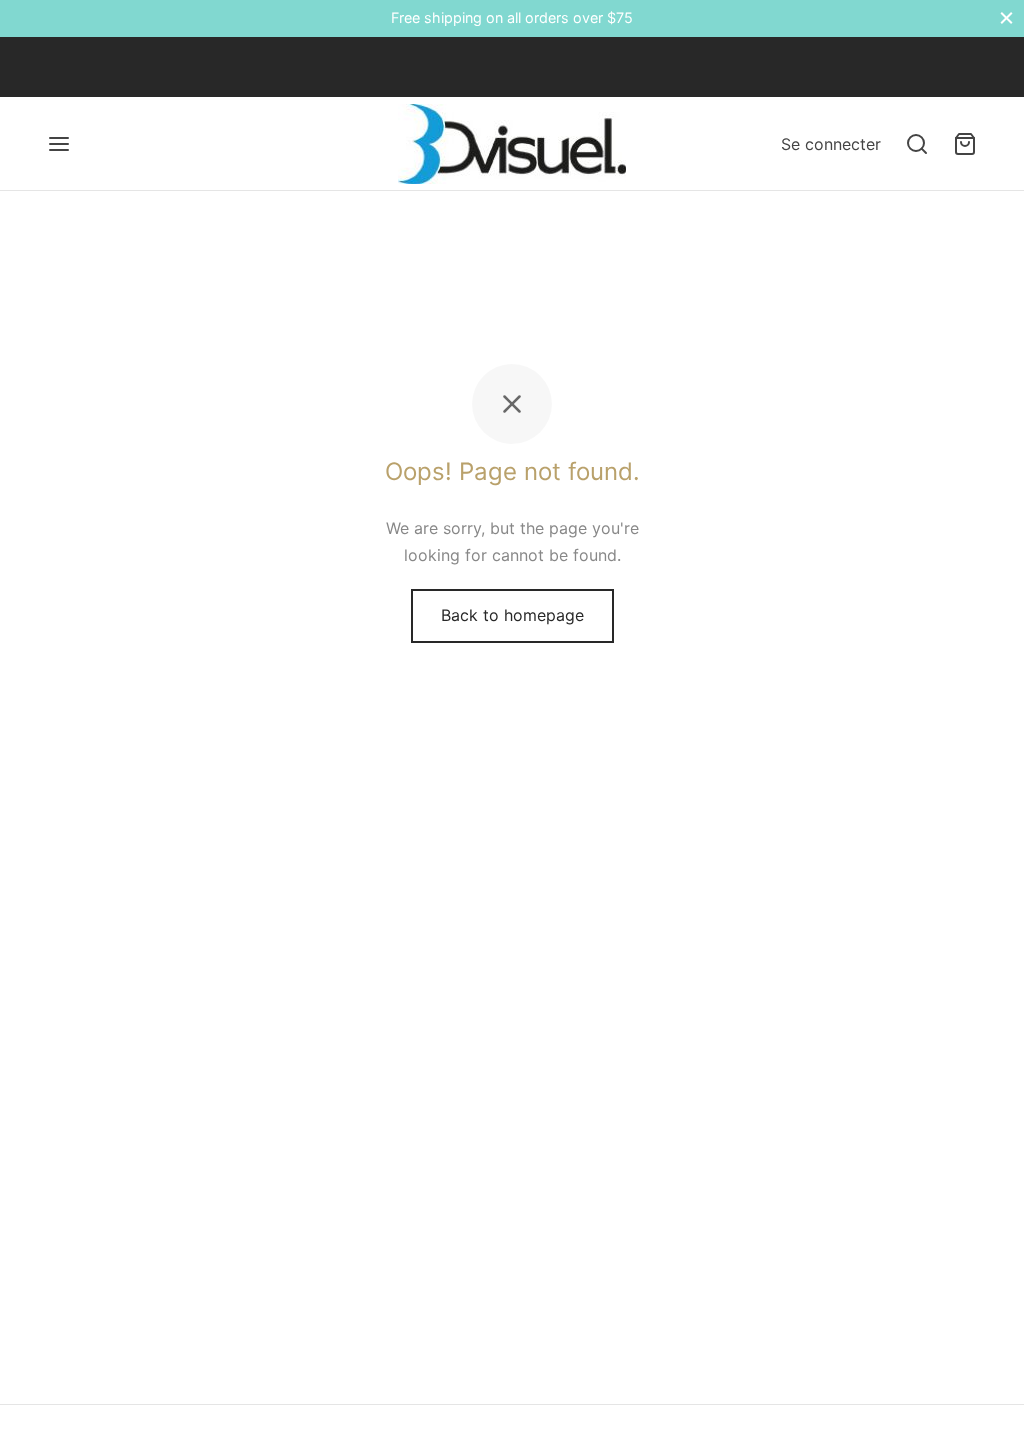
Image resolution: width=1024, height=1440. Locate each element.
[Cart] (965, 144)
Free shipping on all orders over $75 (512, 17)
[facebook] (62, 66)
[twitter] (102, 66)
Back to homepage (512, 615)
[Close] (1006, 18)
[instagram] (142, 66)
